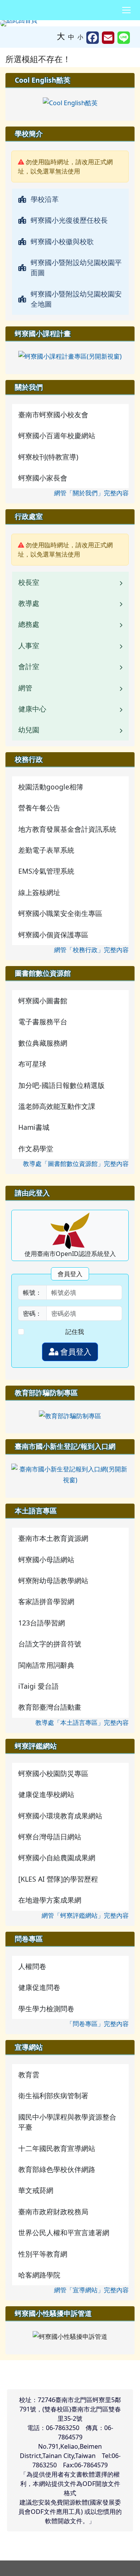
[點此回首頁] (70, 23)
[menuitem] (70, 199)
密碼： (32, 1313)
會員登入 (75, 1352)
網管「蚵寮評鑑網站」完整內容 (85, 1915)
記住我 (75, 1332)
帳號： (32, 1292)
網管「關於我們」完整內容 (91, 493)
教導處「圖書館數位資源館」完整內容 (76, 1164)
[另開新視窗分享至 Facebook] (93, 38)
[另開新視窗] (70, 102)
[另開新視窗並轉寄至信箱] (108, 38)
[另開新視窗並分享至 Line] (124, 38)
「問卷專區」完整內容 (98, 2024)
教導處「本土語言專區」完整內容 (82, 1723)
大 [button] (61, 36)
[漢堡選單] (126, 10)
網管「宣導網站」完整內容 (91, 2290)
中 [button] (71, 37)
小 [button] (80, 37)
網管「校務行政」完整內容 (91, 950)
